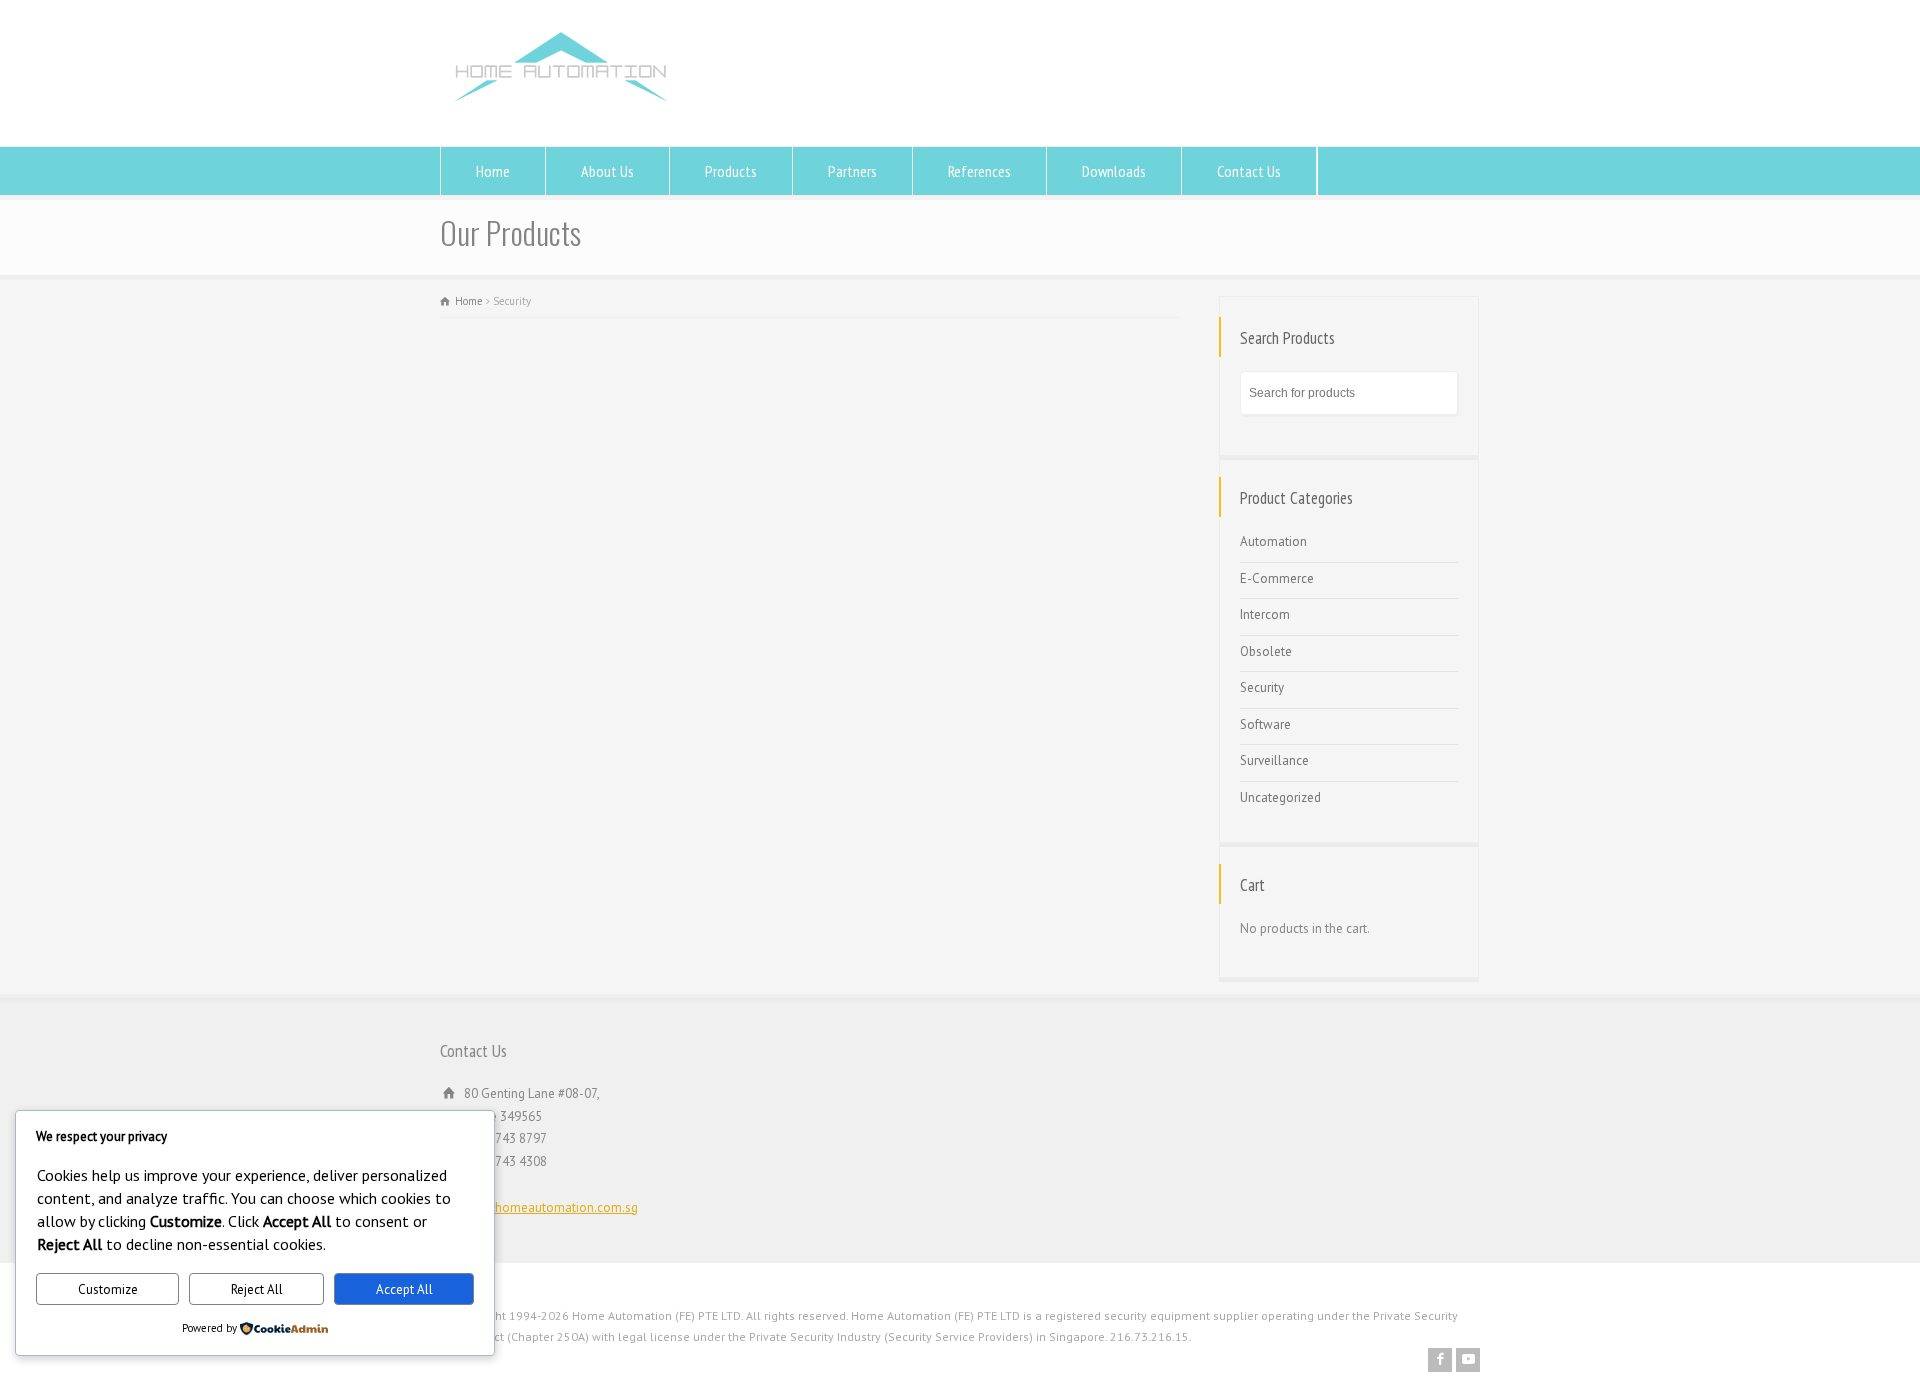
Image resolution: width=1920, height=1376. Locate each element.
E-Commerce (1277, 578)
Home (493, 171)
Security (1262, 687)
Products (731, 171)
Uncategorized (1280, 797)
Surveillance (1274, 760)
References (979, 171)
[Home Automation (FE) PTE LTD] (560, 108)
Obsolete (1266, 651)
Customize (108, 1289)
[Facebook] (1440, 1360)
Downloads (1114, 171)
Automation (1273, 541)
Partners (852, 171)
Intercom (1265, 614)
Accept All (404, 1289)
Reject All (257, 1289)
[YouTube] (1468, 1360)
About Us (607, 171)
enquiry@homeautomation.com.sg (539, 1207)
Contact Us (1249, 171)
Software (1265, 724)
